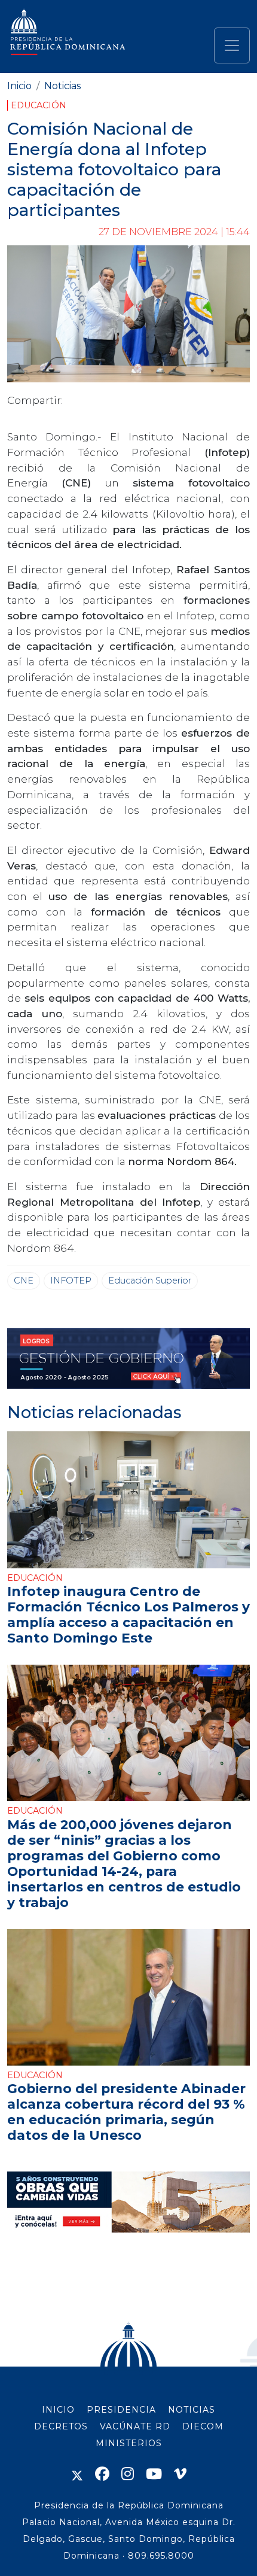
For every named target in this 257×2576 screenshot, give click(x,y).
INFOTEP (71, 1281)
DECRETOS (61, 2426)
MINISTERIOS (129, 2443)
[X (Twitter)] (77, 2474)
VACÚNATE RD (135, 2426)
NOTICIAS (192, 2410)
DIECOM (203, 2426)
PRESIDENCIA (121, 2410)
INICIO (58, 2410)
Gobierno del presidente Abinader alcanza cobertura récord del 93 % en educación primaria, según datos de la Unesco (126, 2112)
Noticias (62, 86)
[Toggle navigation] (232, 45)
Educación (39, 105)
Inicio (19, 86)
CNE (24, 1281)
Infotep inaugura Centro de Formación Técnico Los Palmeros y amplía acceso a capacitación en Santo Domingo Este (128, 1614)
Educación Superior (150, 1281)
